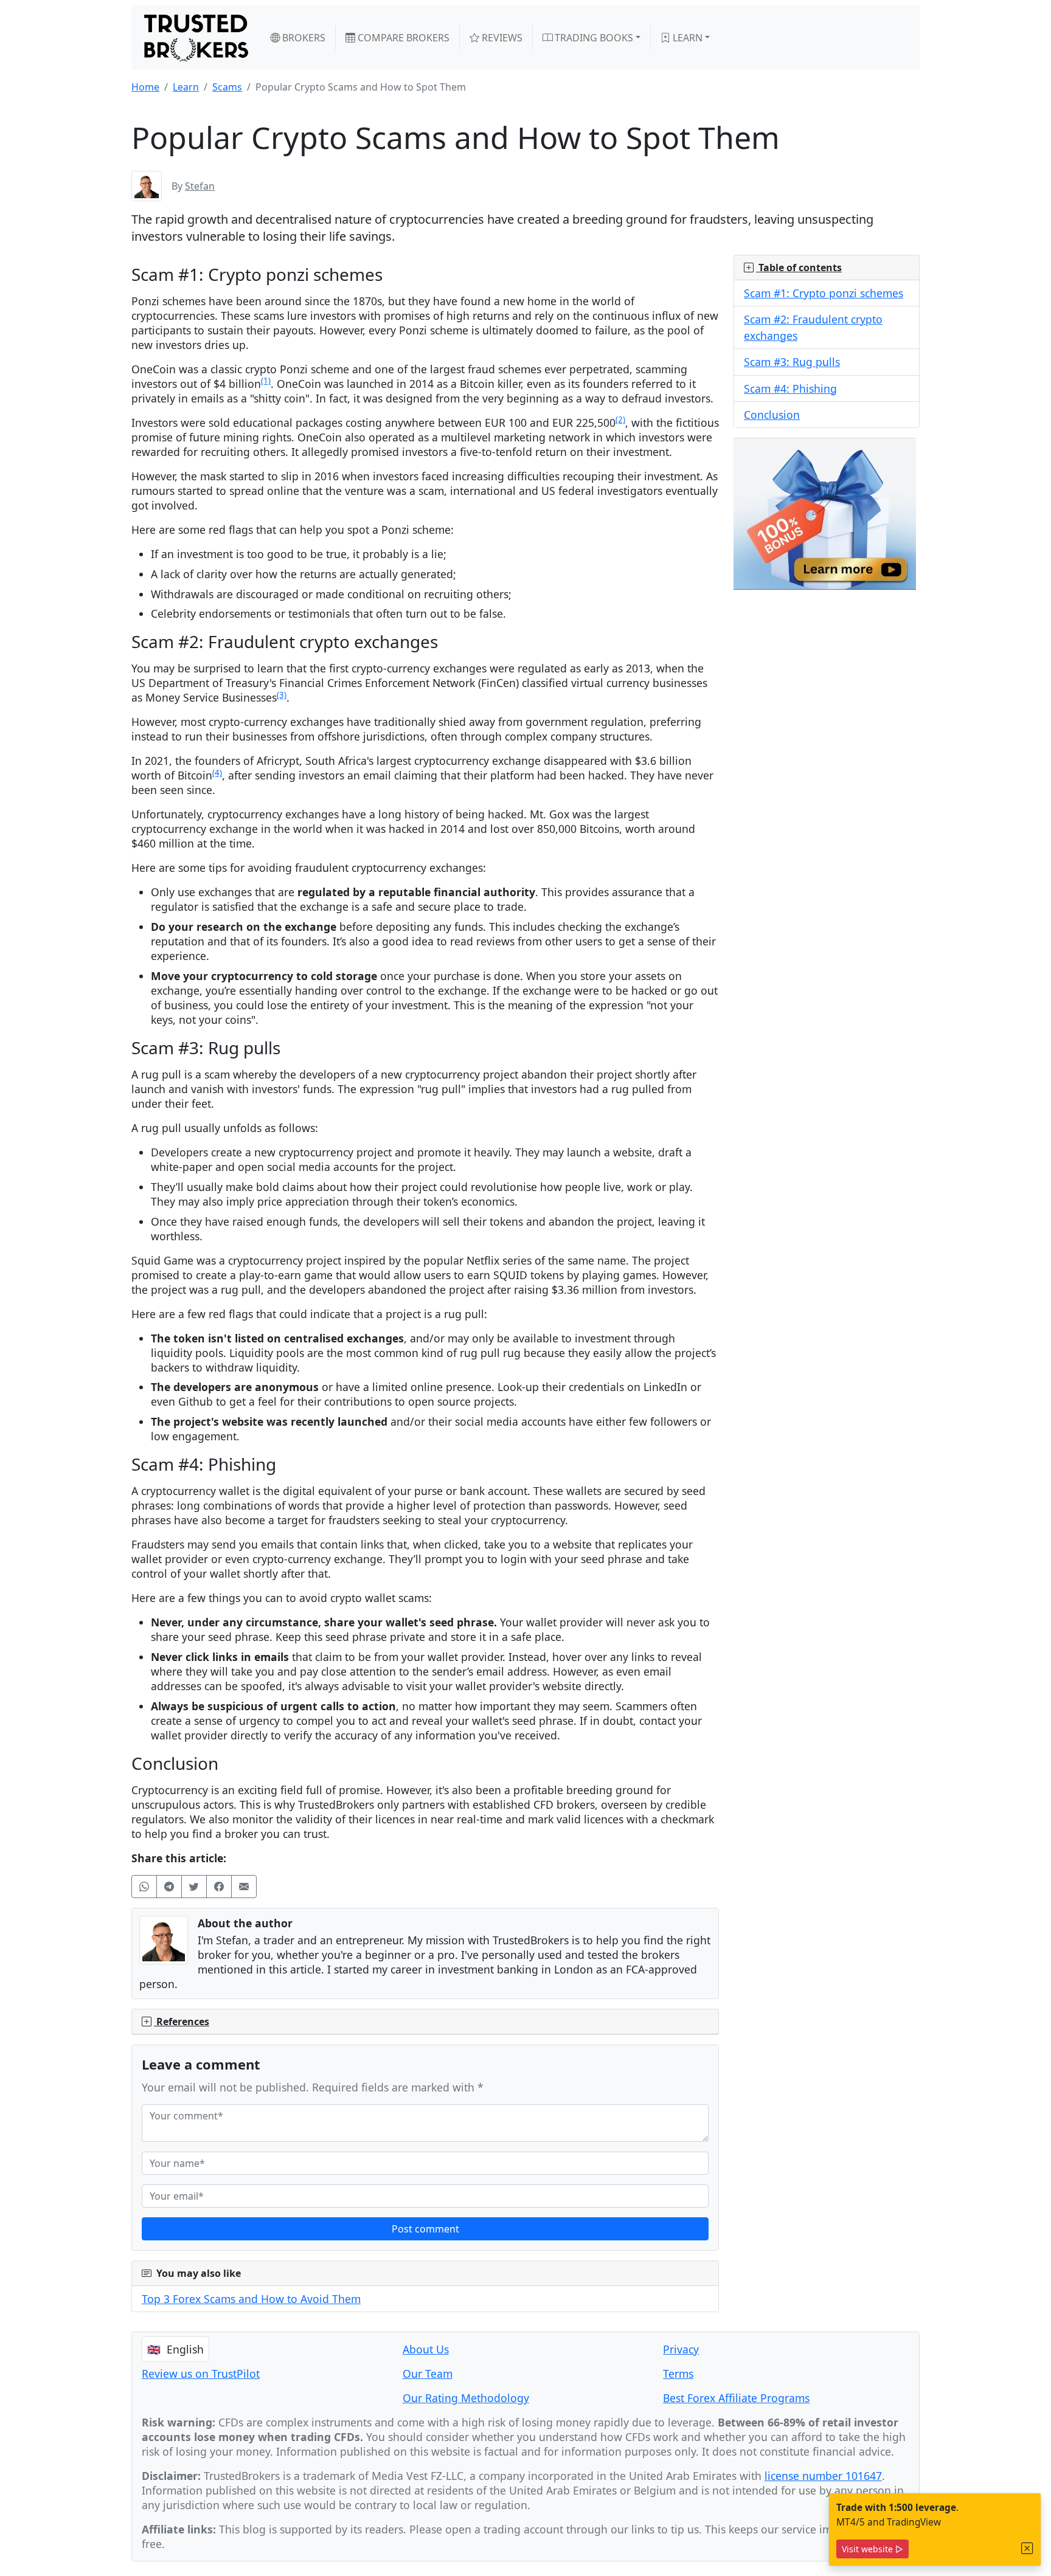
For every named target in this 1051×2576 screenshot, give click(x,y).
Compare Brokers (402, 38)
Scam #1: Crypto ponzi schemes (824, 293)
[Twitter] (194, 1887)
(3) (282, 695)
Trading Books (593, 38)
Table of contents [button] (799, 268)
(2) (620, 420)
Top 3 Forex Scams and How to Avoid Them (251, 2299)
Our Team (428, 2374)
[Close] (1027, 2548)
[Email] (244, 1887)
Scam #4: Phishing (790, 388)
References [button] (182, 2022)
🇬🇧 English (175, 2349)
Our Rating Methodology (466, 2398)
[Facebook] (219, 1887)
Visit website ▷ (872, 2549)
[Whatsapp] (144, 1887)
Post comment (425, 2229)
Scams (227, 87)
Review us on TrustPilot (201, 2374)
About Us (426, 2349)
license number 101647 (823, 2476)
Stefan (200, 186)
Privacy (681, 2349)
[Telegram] (169, 1887)
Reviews (501, 38)
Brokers (303, 38)
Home (145, 87)
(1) (266, 381)
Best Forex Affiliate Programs (736, 2398)
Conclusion (772, 415)
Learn (686, 38)
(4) (217, 773)
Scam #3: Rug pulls (792, 362)
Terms (678, 2374)
